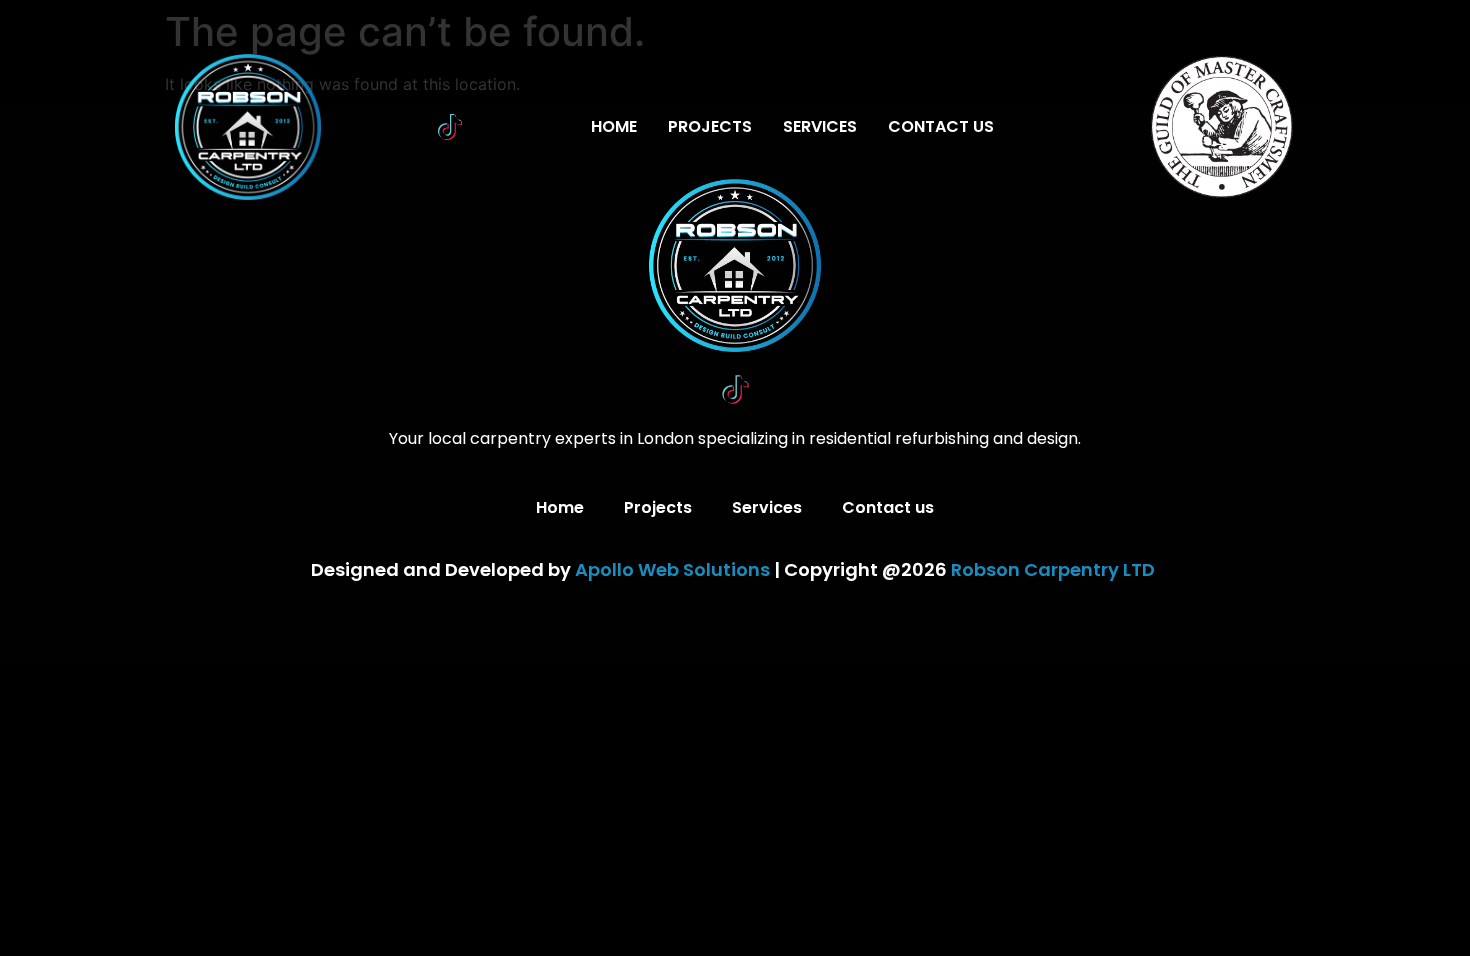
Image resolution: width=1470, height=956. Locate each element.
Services (820, 126)
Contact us (941, 126)
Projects (710, 126)
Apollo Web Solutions (672, 569)
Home (614, 126)
